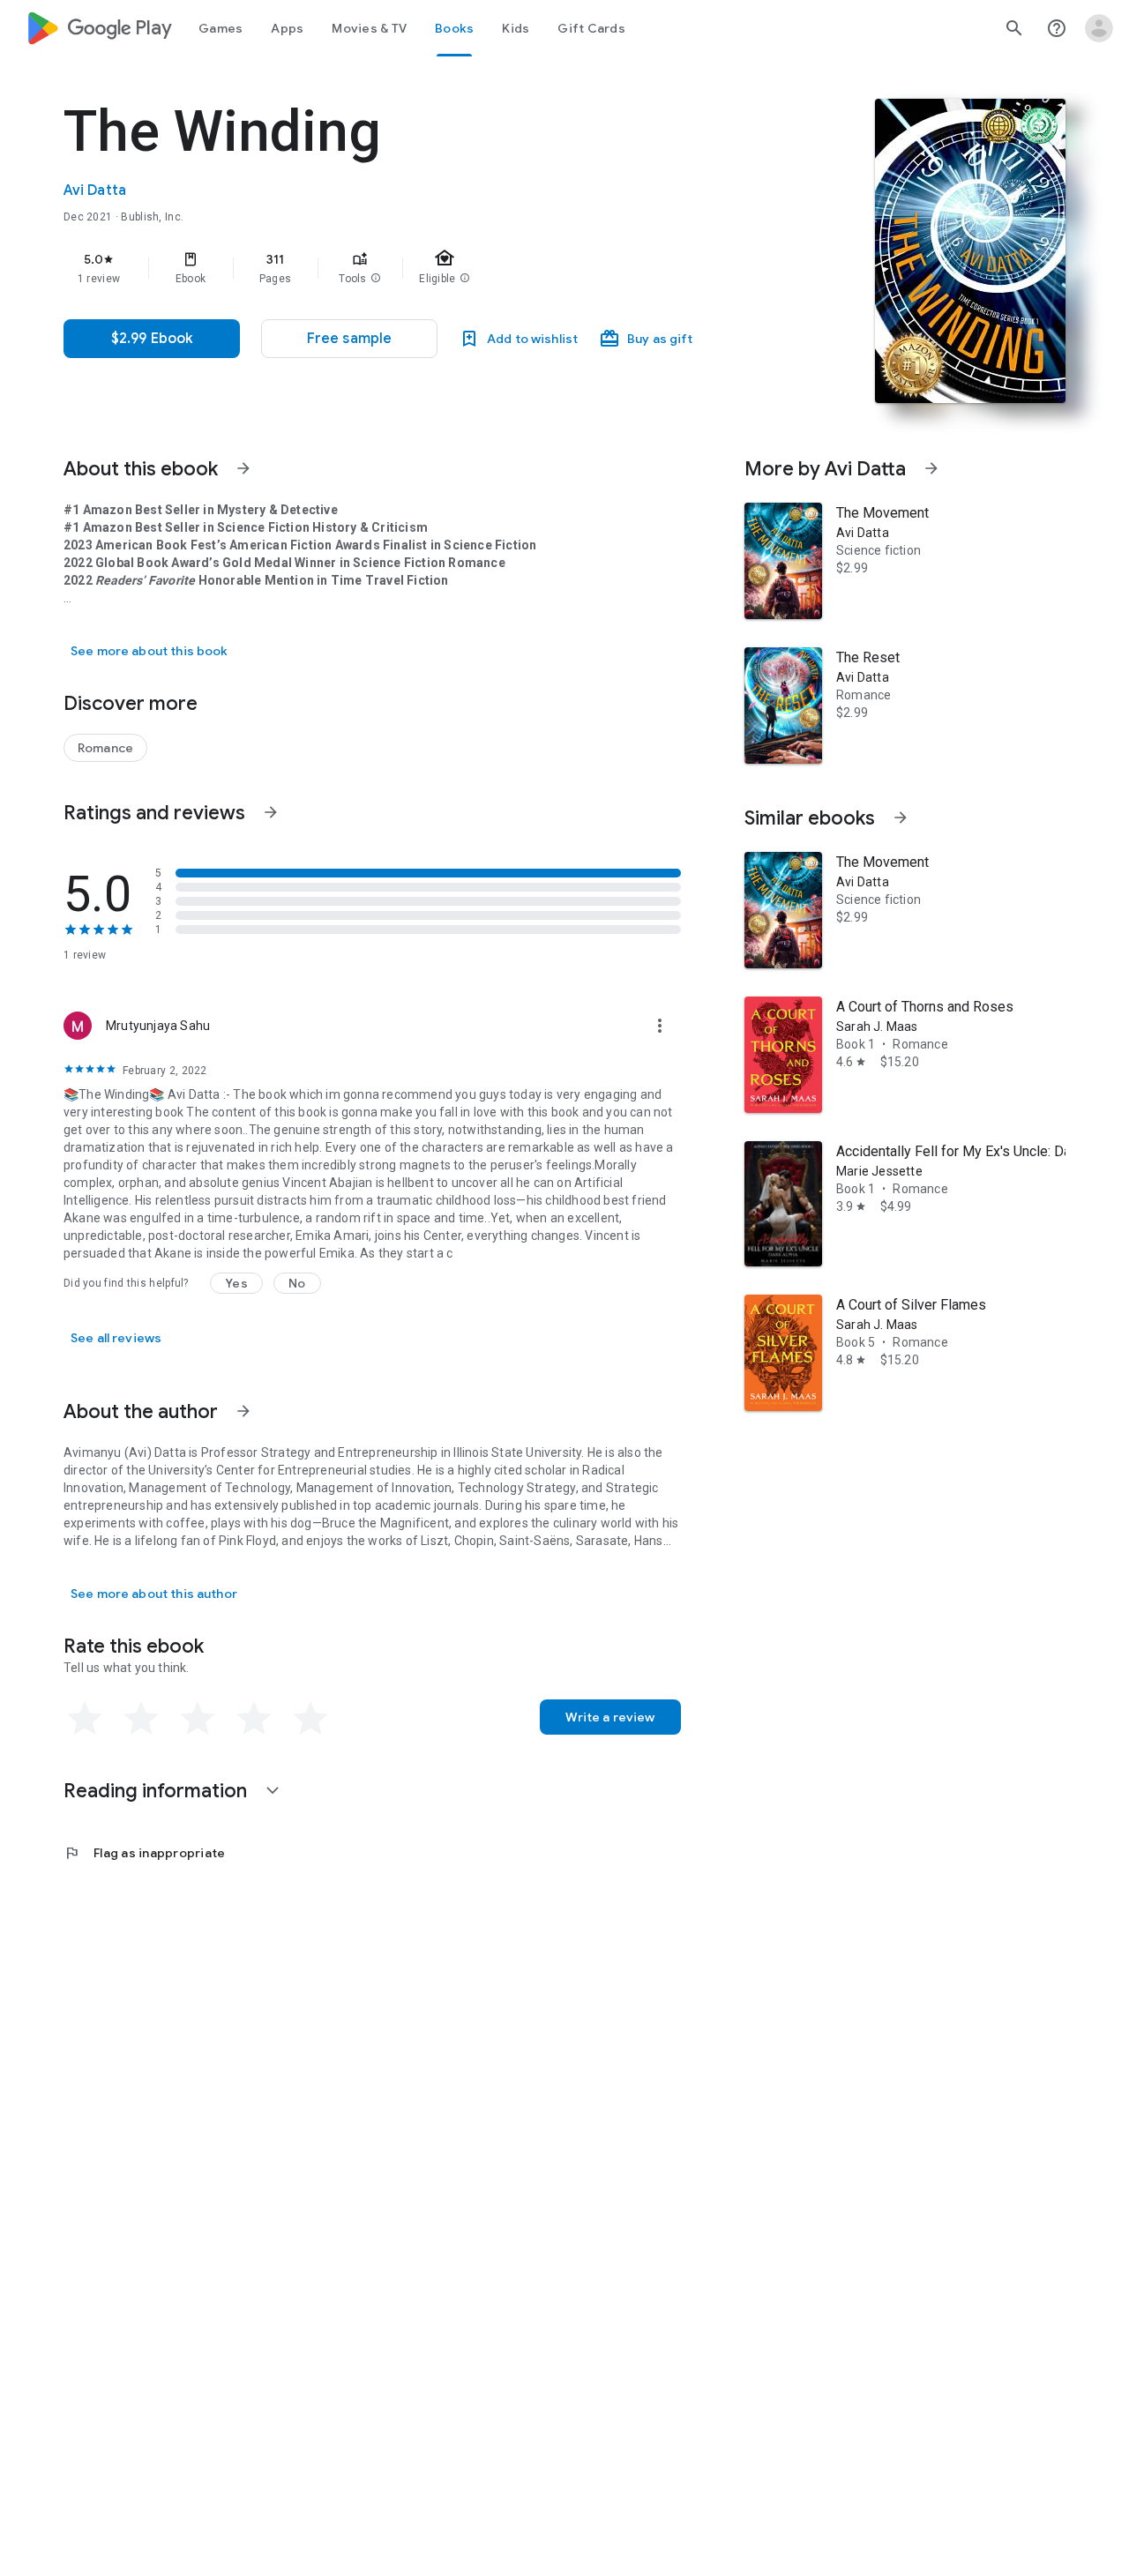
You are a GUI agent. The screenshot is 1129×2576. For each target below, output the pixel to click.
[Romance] (105, 748)
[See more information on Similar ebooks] (901, 818)
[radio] (85, 1719)
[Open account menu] (1099, 28)
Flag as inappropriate (144, 1853)
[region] (416, 268)
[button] (376, 279)
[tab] (221, 28)
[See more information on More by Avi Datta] (931, 468)
